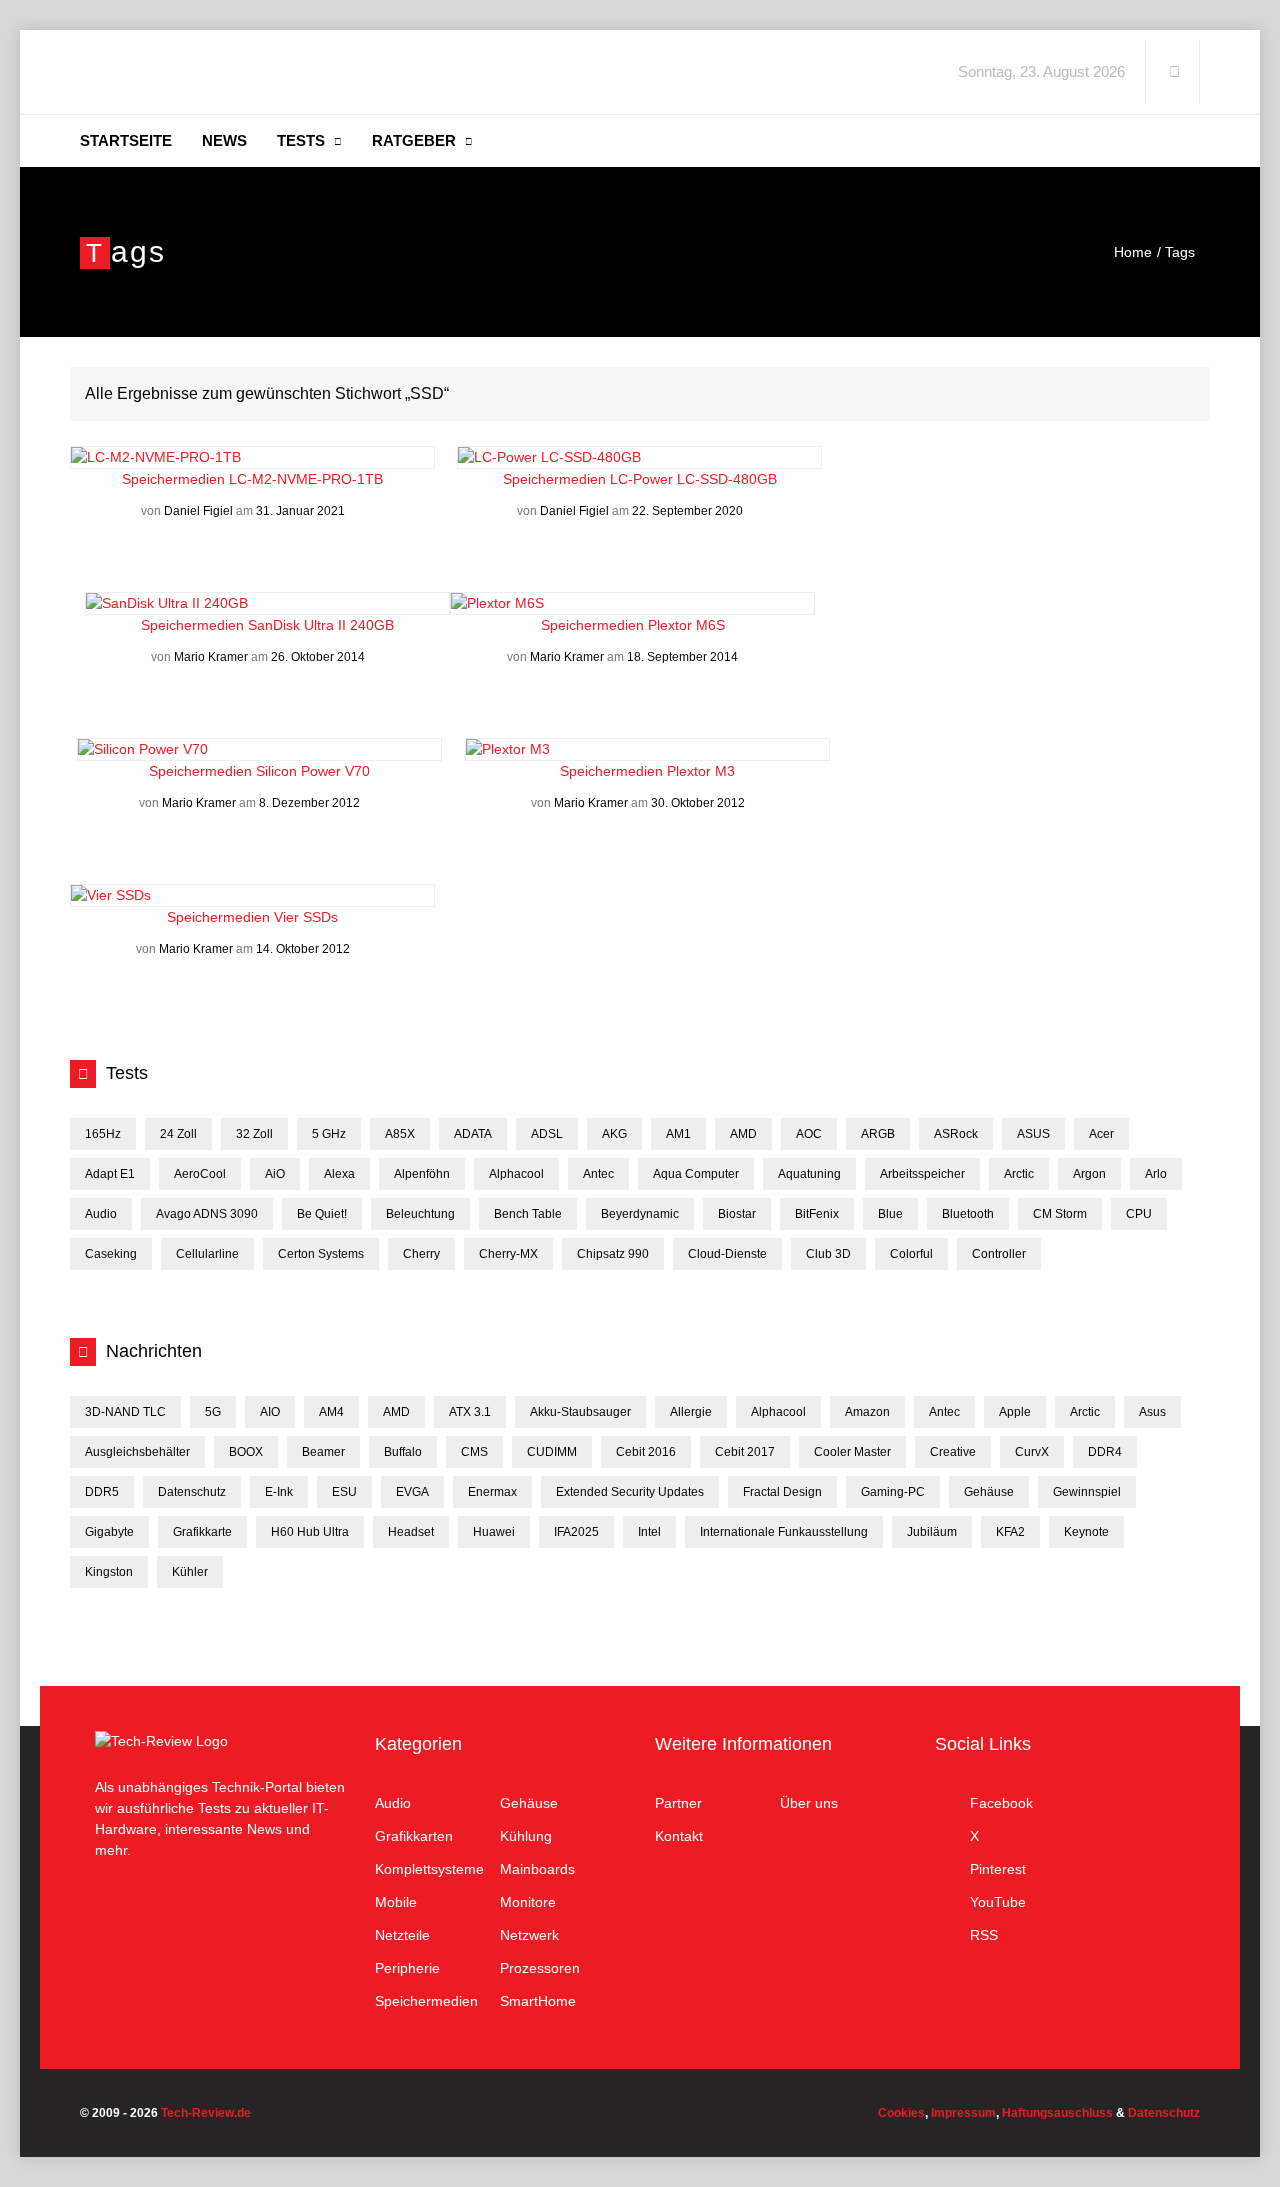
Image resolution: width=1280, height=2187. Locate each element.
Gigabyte (109, 1532)
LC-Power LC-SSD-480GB (693, 479)
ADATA (473, 1134)
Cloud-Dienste (727, 1254)
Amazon (867, 1412)
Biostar (737, 1214)
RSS (984, 1935)
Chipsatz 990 (613, 1254)
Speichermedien (175, 479)
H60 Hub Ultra (310, 1532)
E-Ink (279, 1492)
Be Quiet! (322, 1214)
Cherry (421, 1254)
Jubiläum (932, 1532)
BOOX (246, 1452)
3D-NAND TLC (125, 1412)
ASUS (1033, 1134)
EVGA (412, 1492)
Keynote (1086, 1532)
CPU (1139, 1214)
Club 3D (828, 1254)
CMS (474, 1452)
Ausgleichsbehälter (137, 1452)
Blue (890, 1214)
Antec (598, 1174)
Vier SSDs (306, 917)
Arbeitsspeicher (922, 1174)
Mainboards (537, 1869)
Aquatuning (809, 1174)
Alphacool (516, 1174)
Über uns (809, 1803)
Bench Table (528, 1214)
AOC (809, 1134)
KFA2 (1010, 1532)
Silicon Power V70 (313, 771)
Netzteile (402, 1935)
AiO (275, 1174)
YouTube (998, 1902)
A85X (400, 1134)
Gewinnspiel (1087, 1492)
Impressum (963, 2113)
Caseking (111, 1254)
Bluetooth (968, 1214)
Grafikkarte (202, 1532)
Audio (101, 1214)
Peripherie (407, 1968)
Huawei (494, 1532)
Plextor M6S (686, 625)
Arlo (1156, 1174)
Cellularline (207, 1254)
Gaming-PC (893, 1492)
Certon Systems (321, 1254)
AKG (614, 1134)
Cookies (901, 2113)
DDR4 (1105, 1452)
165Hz (103, 1134)
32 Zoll (254, 1134)
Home (1133, 252)
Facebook (1001, 1803)
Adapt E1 (110, 1174)
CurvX (1032, 1452)
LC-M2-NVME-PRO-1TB (306, 479)
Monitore (528, 1902)
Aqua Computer (696, 1174)
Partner (678, 1803)
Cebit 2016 (646, 1452)
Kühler (190, 1572)
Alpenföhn (422, 1174)
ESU (344, 1492)
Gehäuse (989, 1492)
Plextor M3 (701, 771)
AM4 (331, 1412)
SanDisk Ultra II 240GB (321, 625)
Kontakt (679, 1836)
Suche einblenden (1174, 72)
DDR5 (102, 1492)
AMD (743, 1134)
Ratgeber (414, 140)
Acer (1101, 1134)
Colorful (911, 1254)
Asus (1152, 1412)
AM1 (678, 1134)
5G (213, 1412)
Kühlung (526, 1836)
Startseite (126, 140)
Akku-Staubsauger (580, 1412)
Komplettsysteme (429, 1869)
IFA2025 (576, 1532)
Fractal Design (782, 1492)
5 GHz (329, 1134)
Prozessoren (540, 1968)
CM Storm (1060, 1214)
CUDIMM (552, 1452)
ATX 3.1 (470, 1412)
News (224, 140)
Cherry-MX (508, 1254)
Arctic (1019, 1174)
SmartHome (538, 2001)
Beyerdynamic (640, 1214)
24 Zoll (178, 1134)
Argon (1089, 1174)
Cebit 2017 (745, 1452)
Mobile (396, 1902)
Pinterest (998, 1869)
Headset (411, 1532)
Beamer (323, 1452)
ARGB (878, 1134)
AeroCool (200, 1174)
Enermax (492, 1492)
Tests (301, 140)
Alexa (339, 1174)
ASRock (956, 1134)
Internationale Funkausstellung (784, 1532)
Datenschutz (192, 1492)
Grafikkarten (414, 1836)
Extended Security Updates (630, 1492)
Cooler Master (852, 1452)
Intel (649, 1532)
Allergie (691, 1412)
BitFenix (817, 1214)
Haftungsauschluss (1057, 2113)
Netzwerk (529, 1935)
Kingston (109, 1572)
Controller (999, 1254)
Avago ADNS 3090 (207, 1214)
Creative (953, 1452)
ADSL (547, 1134)
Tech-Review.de (237, 72)
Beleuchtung (420, 1214)
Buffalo (403, 1452)
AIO (270, 1412)
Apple (1015, 1412)
